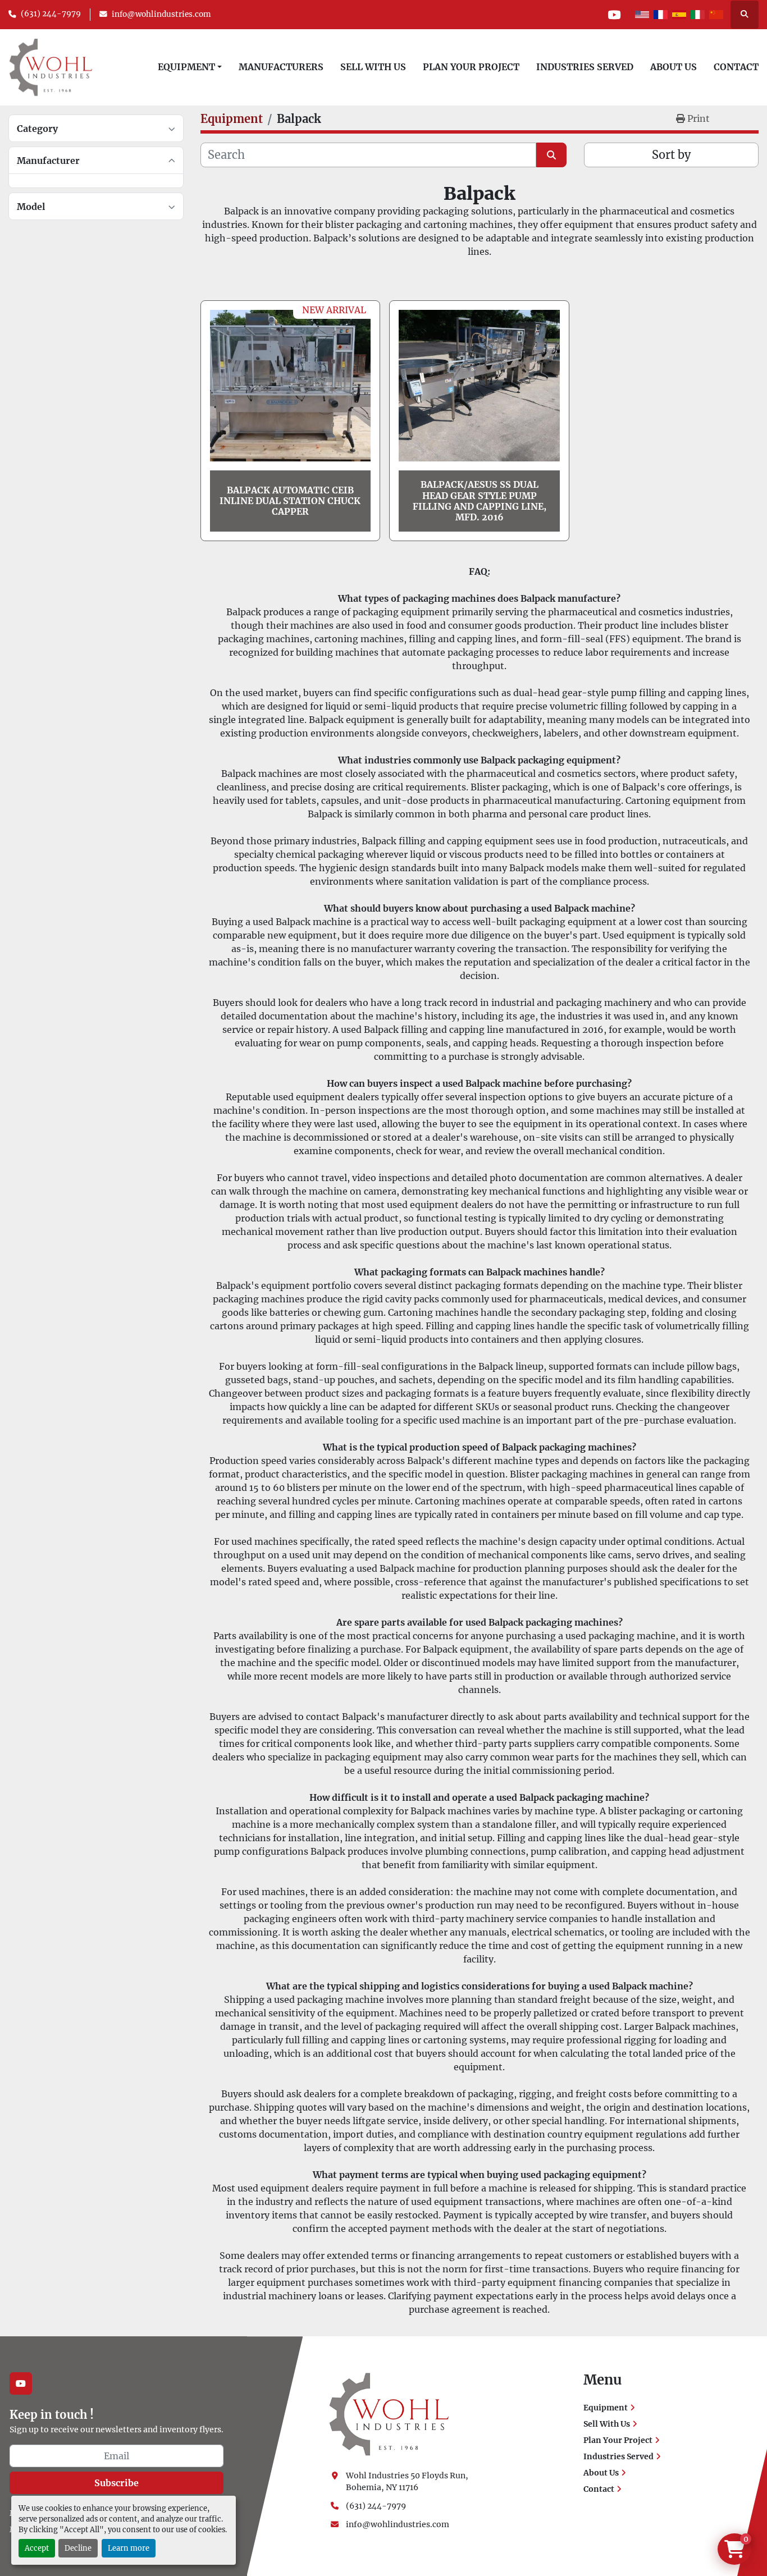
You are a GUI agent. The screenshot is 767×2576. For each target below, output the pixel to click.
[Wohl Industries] (389, 2414)
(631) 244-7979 (51, 14)
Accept (37, 2548)
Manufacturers (281, 67)
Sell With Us (373, 67)
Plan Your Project (471, 67)
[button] (190, 67)
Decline (78, 2548)
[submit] (551, 155)
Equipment (186, 67)
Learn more (129, 2548)
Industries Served (585, 67)
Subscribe (117, 2483)
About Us (674, 67)
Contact (736, 67)
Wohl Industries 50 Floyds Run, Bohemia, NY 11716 (408, 2481)
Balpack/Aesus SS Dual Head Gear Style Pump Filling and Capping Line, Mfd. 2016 (480, 501)
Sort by (671, 155)
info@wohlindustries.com (161, 14)
